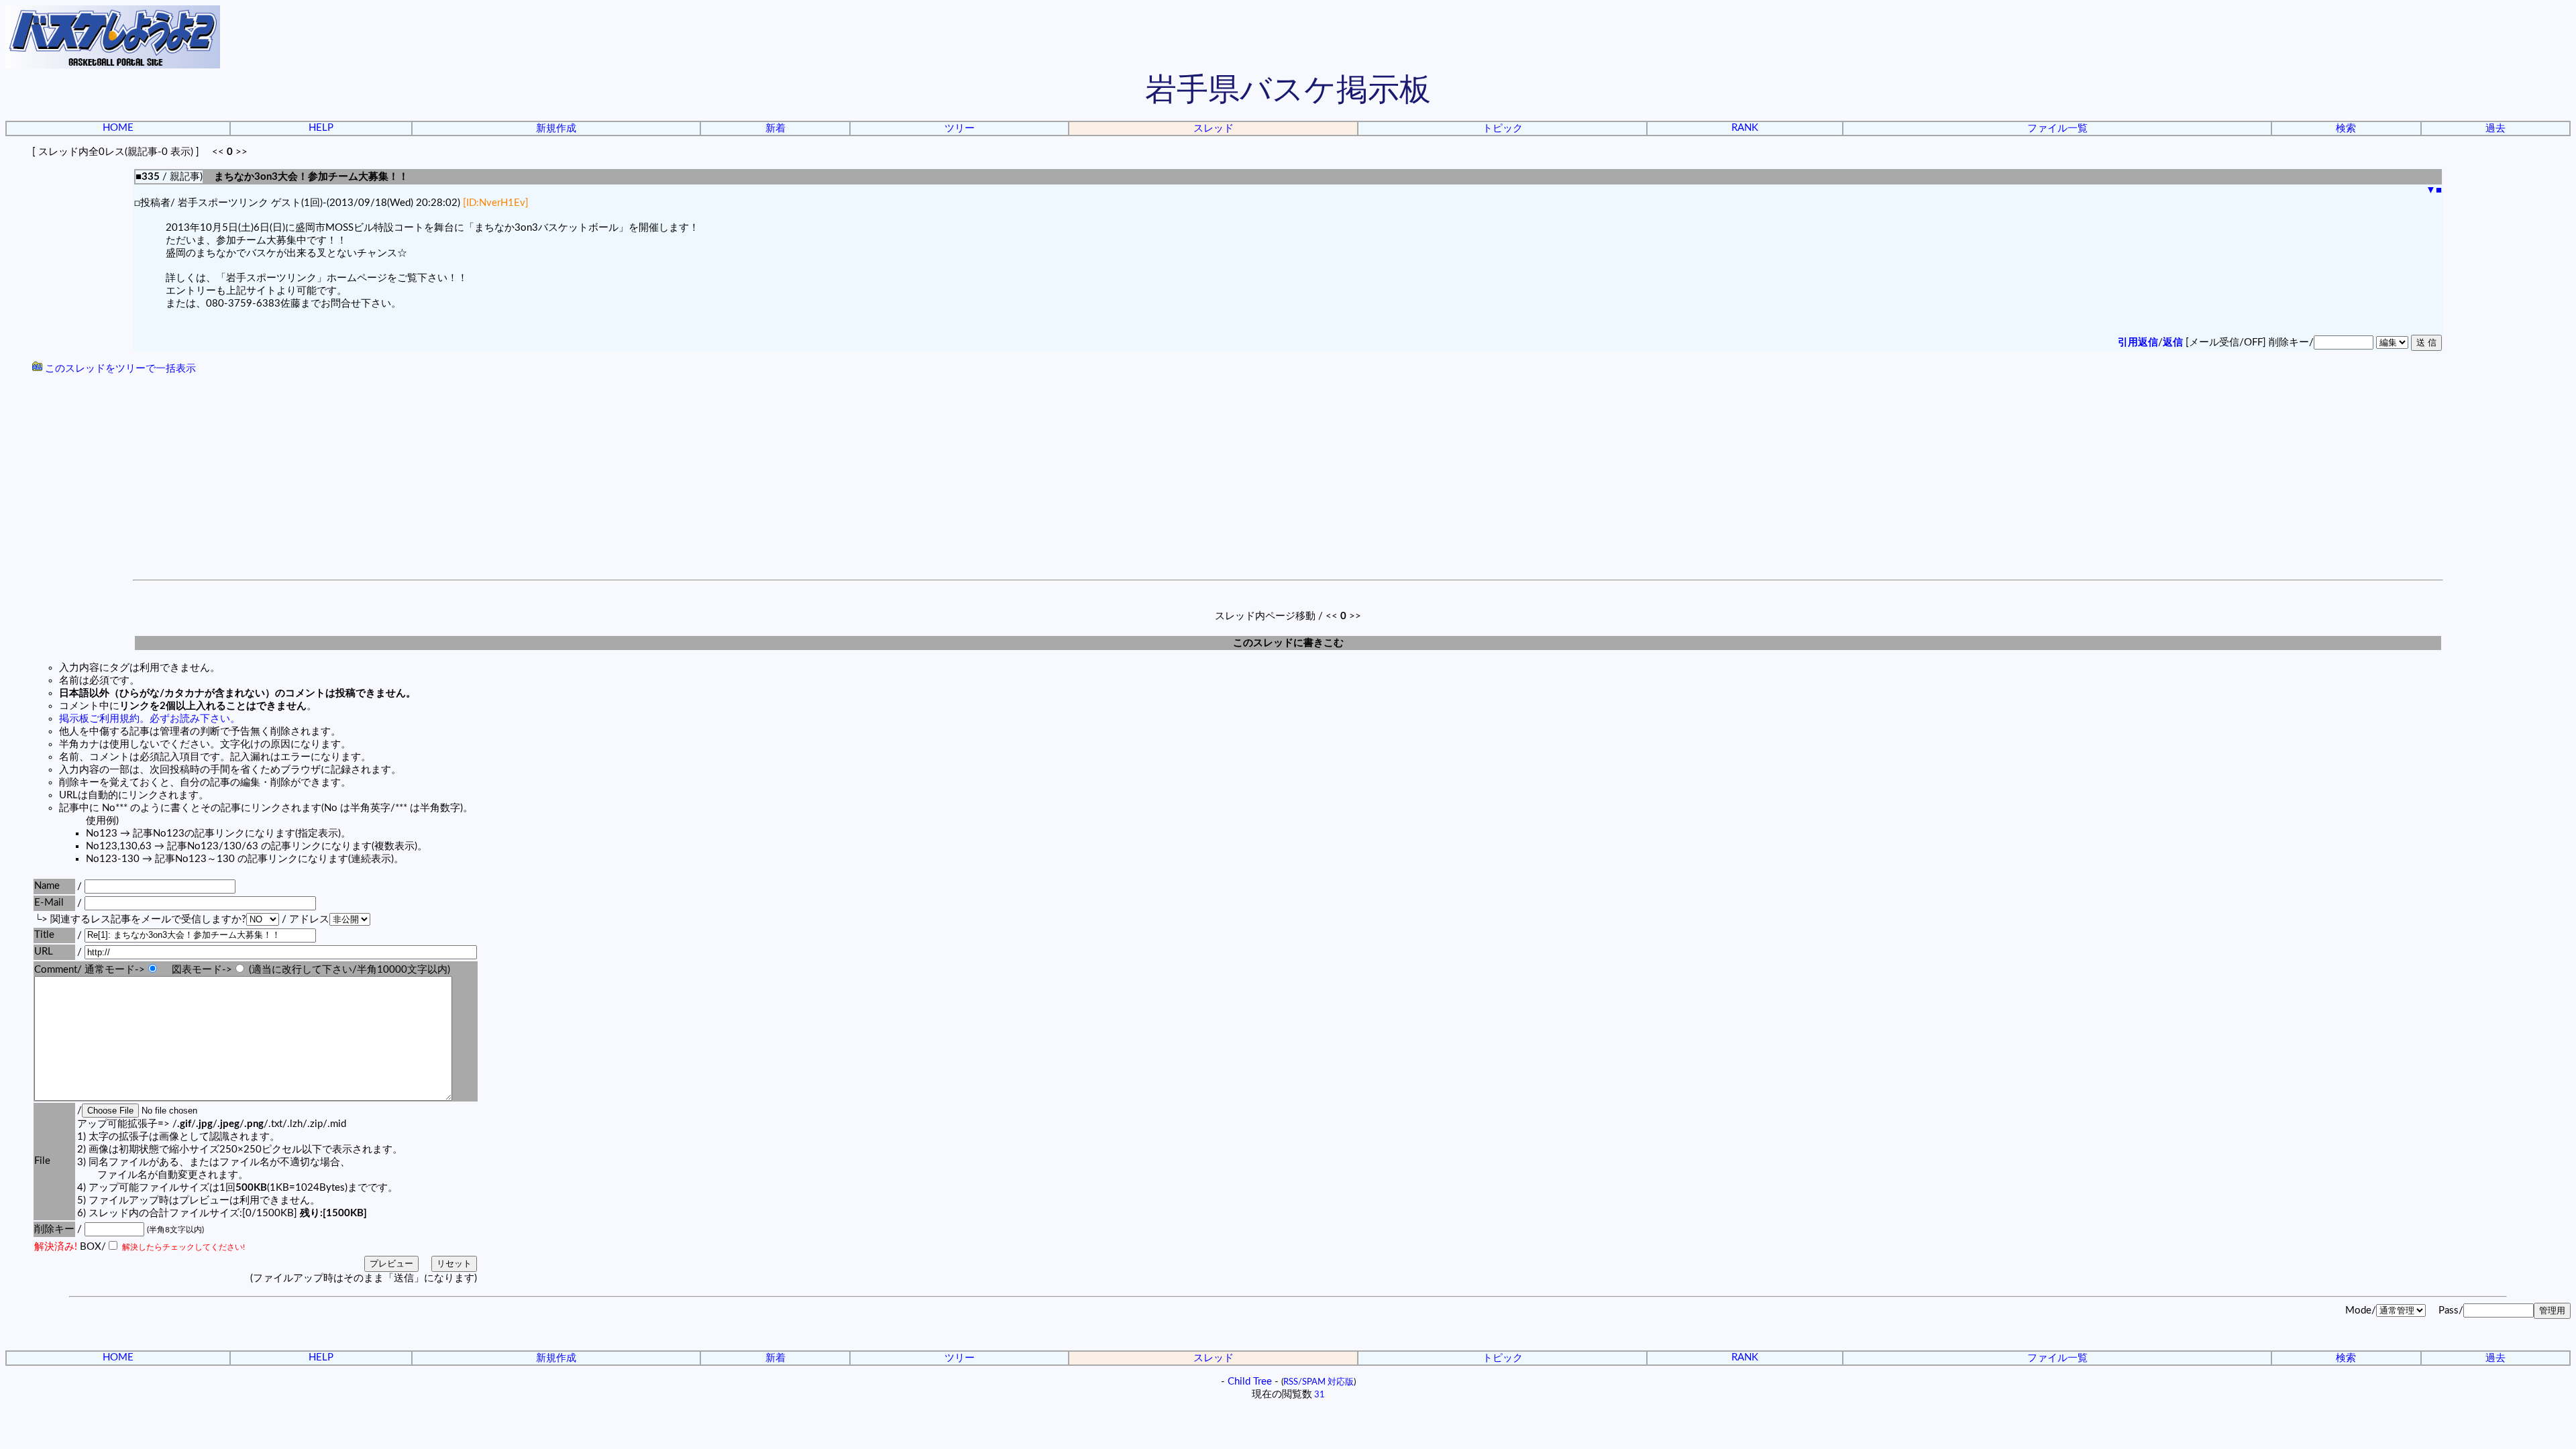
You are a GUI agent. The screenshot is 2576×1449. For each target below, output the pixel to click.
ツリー (960, 128)
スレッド (1214, 128)
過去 (2495, 128)
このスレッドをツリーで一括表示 (119, 369)
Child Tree (1250, 1382)
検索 (2346, 128)
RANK (1745, 128)
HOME (118, 128)
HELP (321, 128)
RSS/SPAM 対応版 (1319, 1382)
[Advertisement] (1288, 479)
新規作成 (556, 128)
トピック (1503, 128)
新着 (775, 128)
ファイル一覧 (2057, 128)
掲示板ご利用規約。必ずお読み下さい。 (150, 719)
